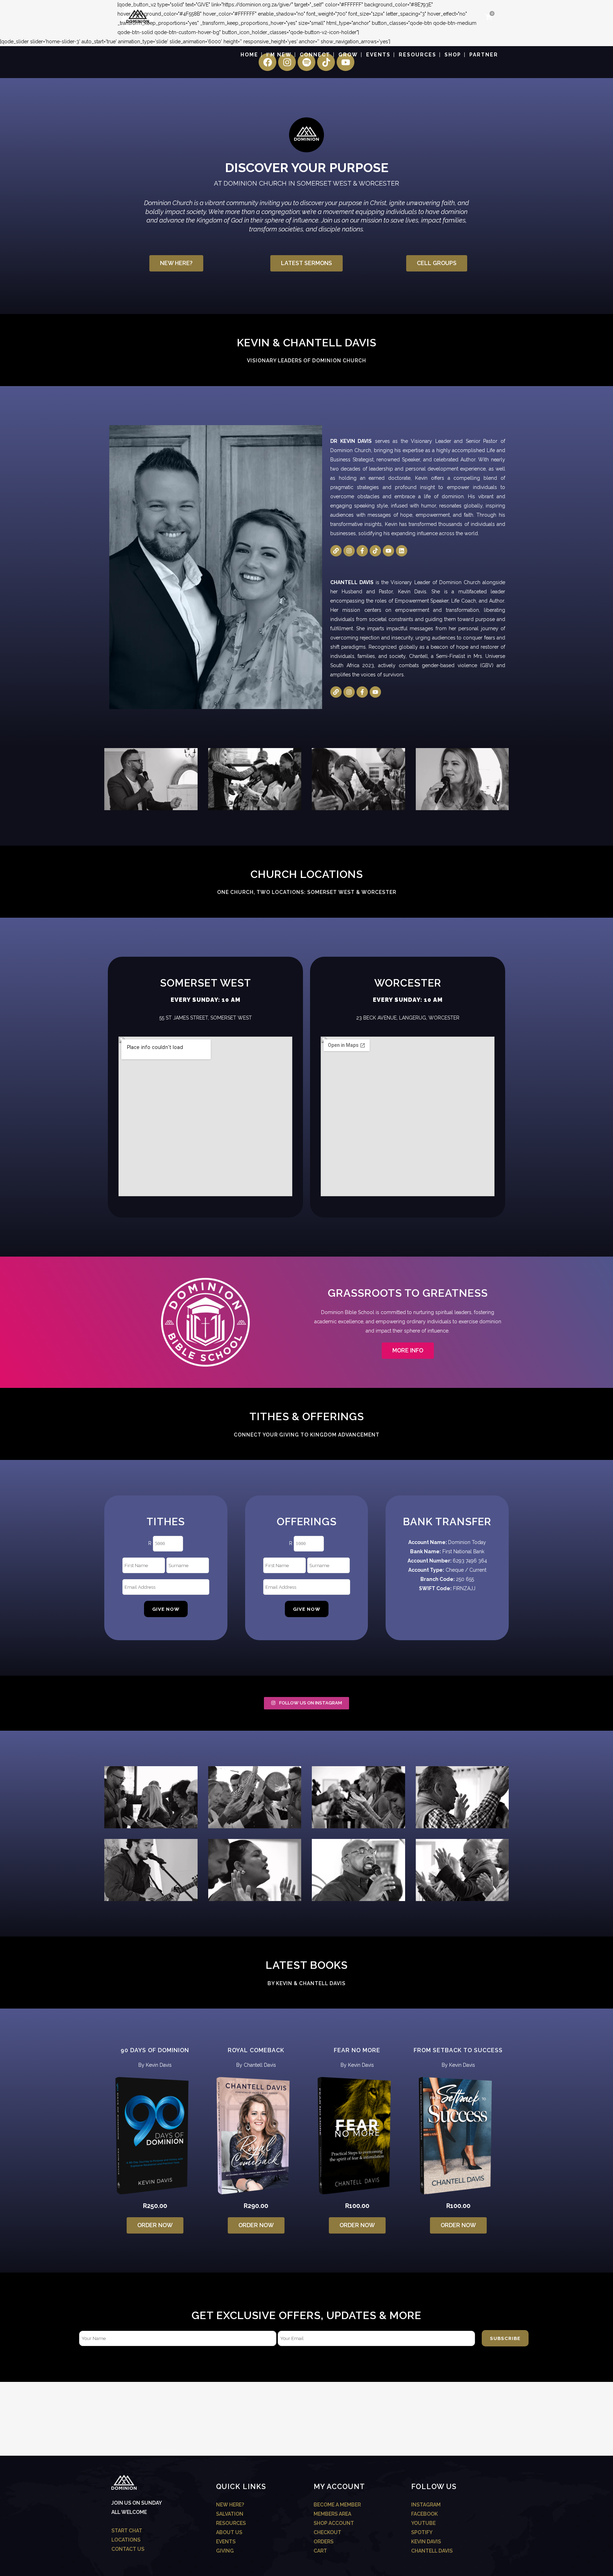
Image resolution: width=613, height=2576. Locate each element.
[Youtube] (388, 551)
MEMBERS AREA (332, 2514)
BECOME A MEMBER (337, 2505)
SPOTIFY (422, 2532)
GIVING (225, 2551)
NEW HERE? (230, 2505)
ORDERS (324, 2542)
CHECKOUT (327, 2532)
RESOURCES (231, 2523)
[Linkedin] (402, 551)
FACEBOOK (424, 2514)
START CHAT (127, 2531)
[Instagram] (349, 551)
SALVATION (230, 2514)
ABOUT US (229, 2532)
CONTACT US (128, 2549)
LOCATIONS (126, 2540)
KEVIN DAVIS (426, 2542)
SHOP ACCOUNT (334, 2523)
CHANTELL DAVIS (432, 2551)
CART (320, 2551)
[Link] (336, 551)
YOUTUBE (423, 2523)
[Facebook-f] (362, 551)
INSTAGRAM (426, 2505)
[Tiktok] (375, 551)
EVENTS (226, 2542)
